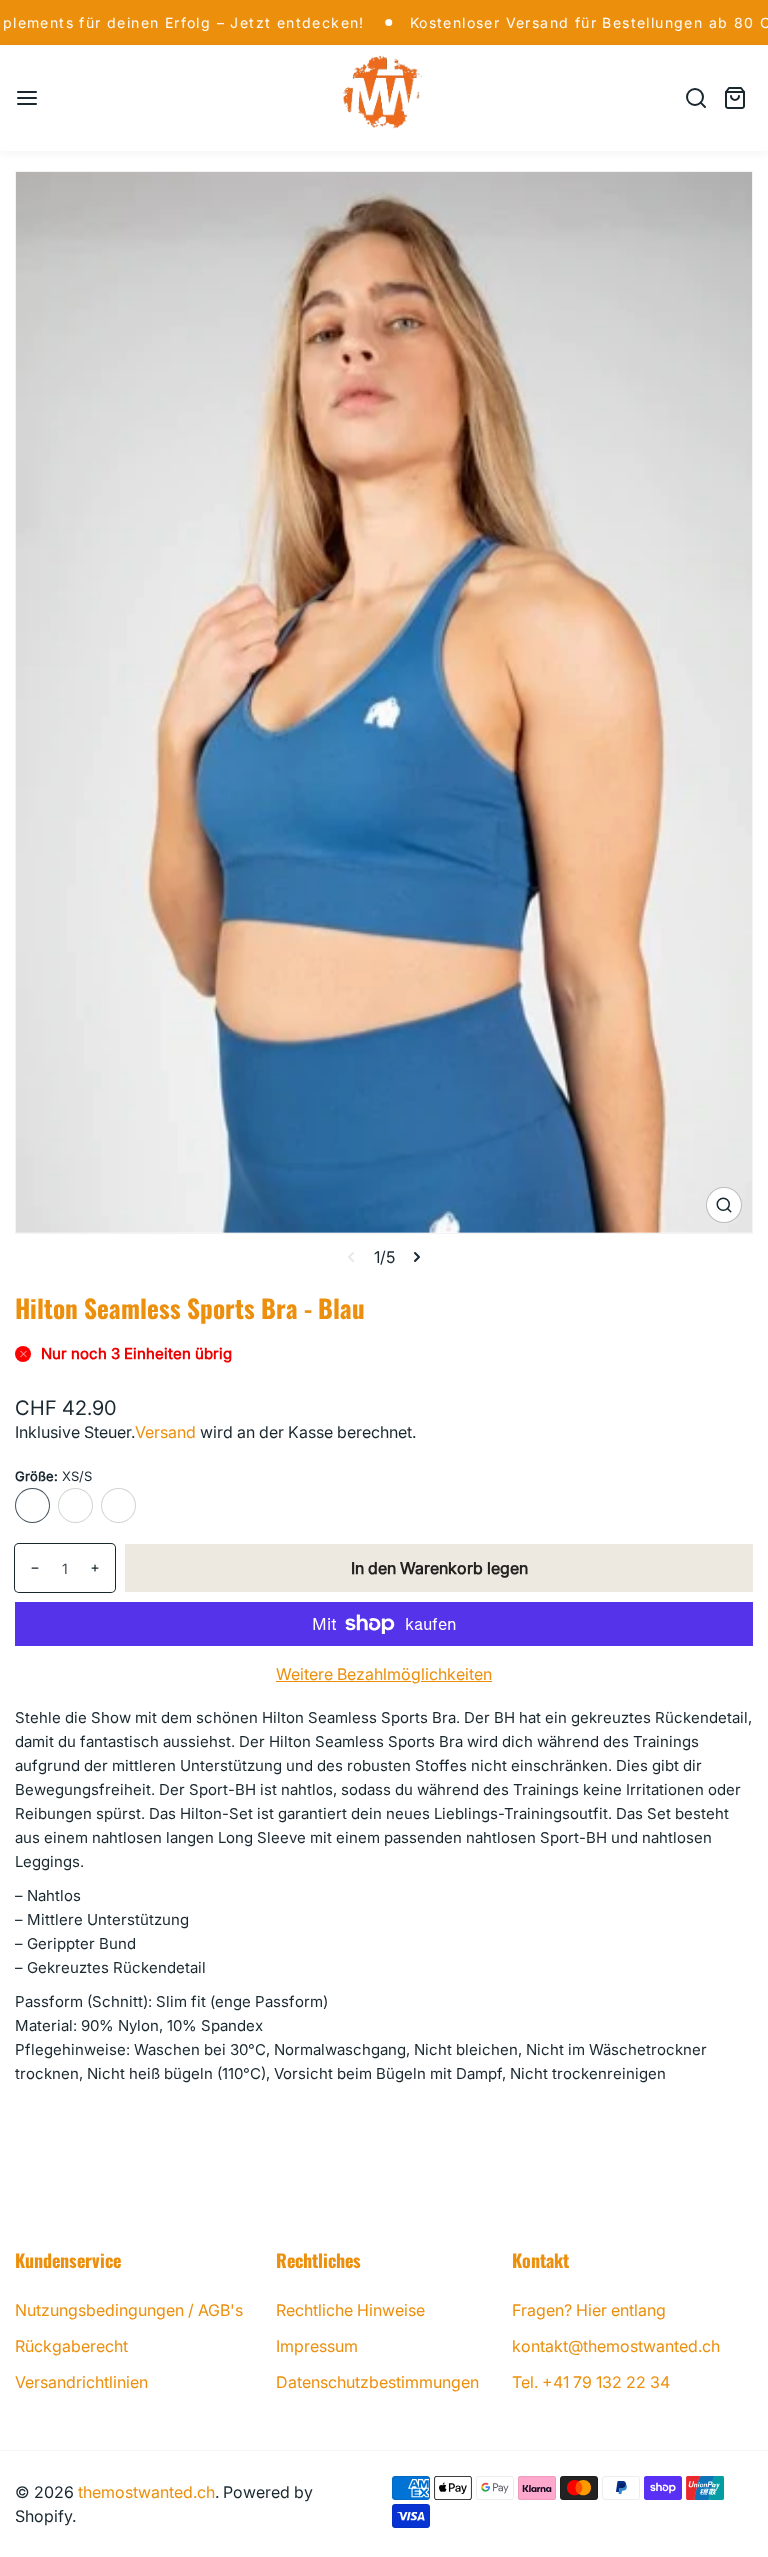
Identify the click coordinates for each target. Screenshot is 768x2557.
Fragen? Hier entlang (589, 2310)
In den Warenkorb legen (439, 1568)
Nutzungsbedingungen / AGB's (129, 2310)
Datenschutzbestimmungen (377, 2382)
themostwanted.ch (146, 2492)
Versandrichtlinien (81, 2382)
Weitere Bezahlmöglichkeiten (384, 1674)
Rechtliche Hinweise (350, 2310)
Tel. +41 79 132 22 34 (591, 2382)
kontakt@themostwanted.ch (616, 2346)
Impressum (317, 2346)
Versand (165, 1432)
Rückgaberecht (71, 2346)
